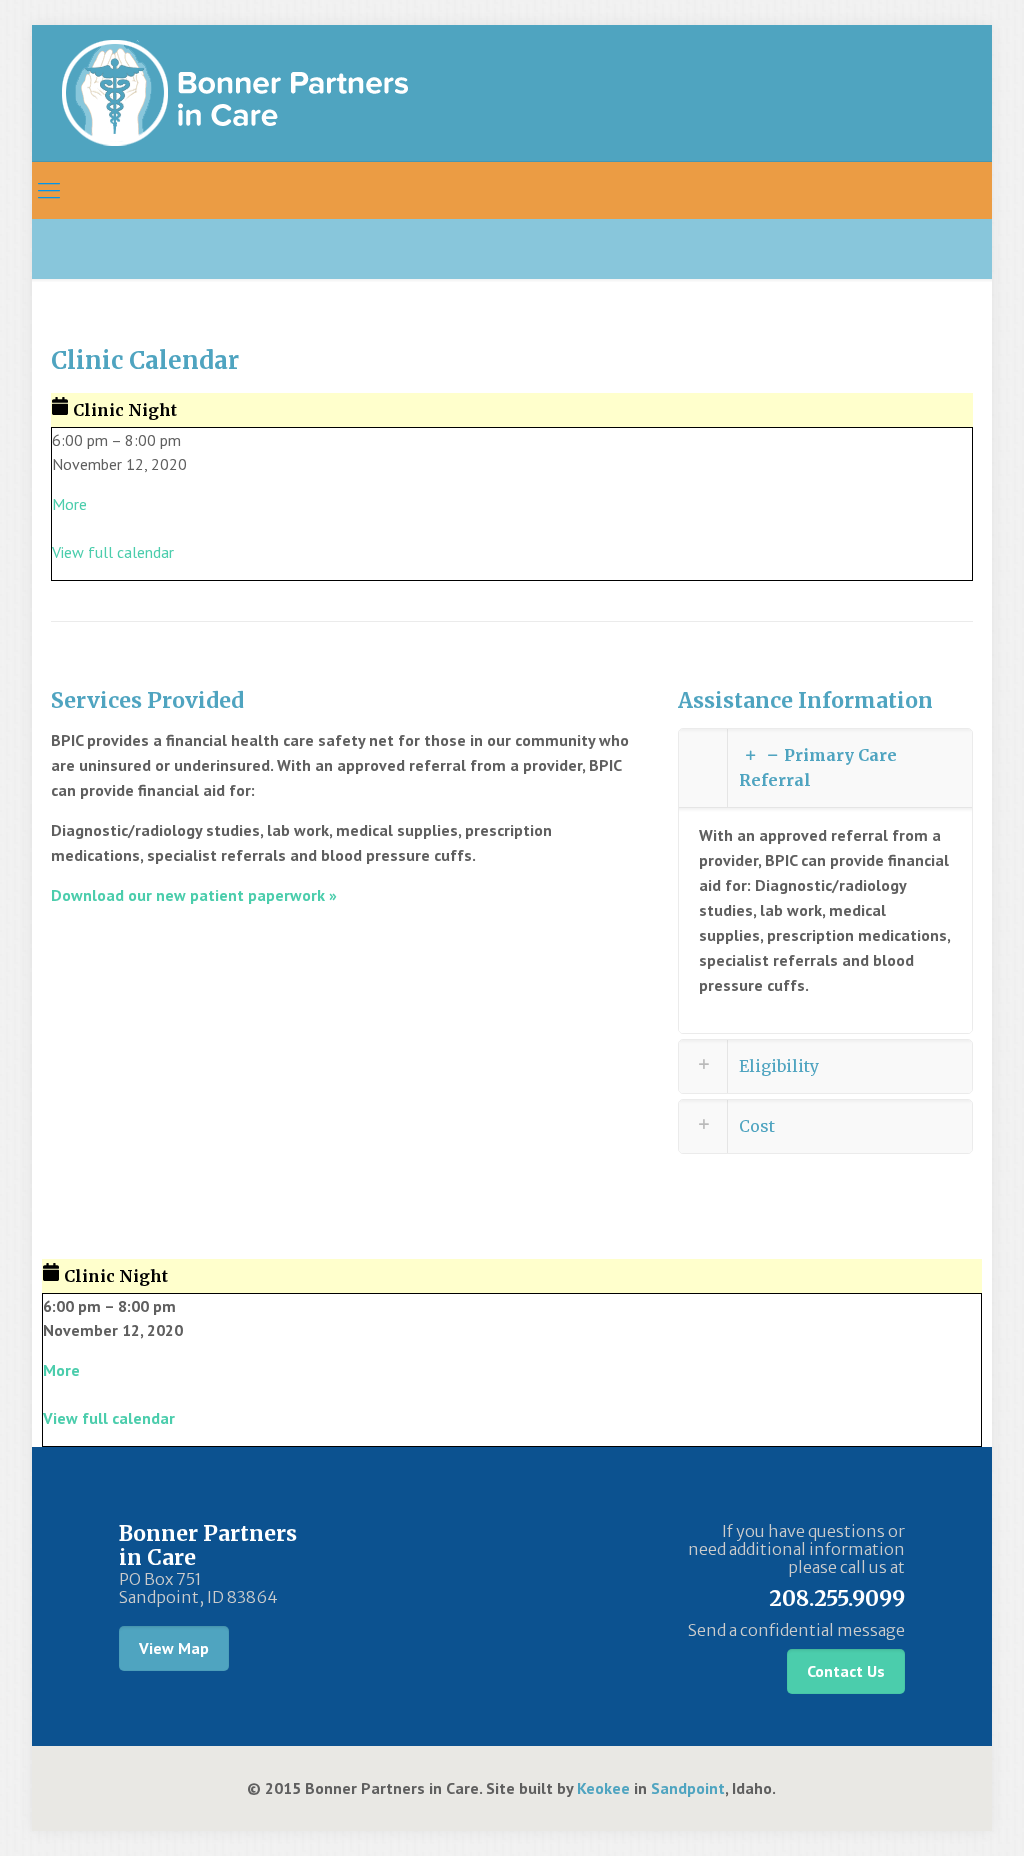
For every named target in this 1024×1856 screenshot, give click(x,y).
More (69, 504)
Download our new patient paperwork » (194, 895)
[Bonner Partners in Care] (235, 93)
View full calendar (113, 552)
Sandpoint (688, 1788)
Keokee (603, 1788)
